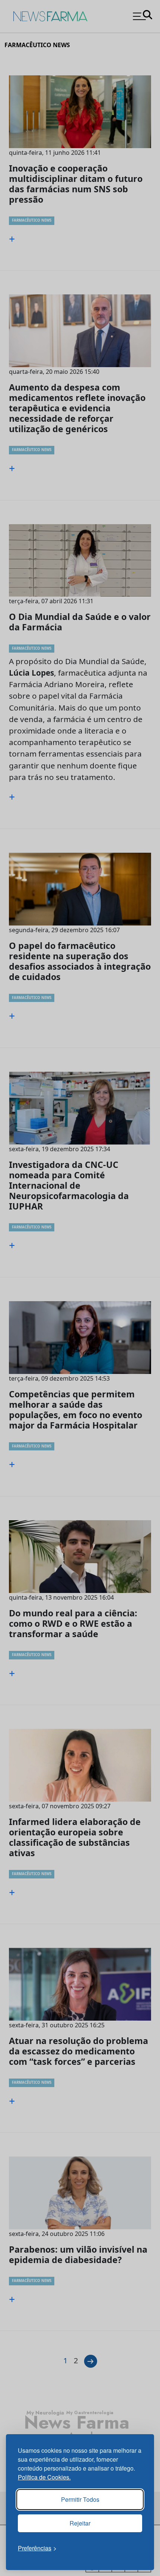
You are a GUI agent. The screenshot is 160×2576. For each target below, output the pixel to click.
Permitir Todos (80, 2499)
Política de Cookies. (44, 2477)
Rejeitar (80, 2523)
